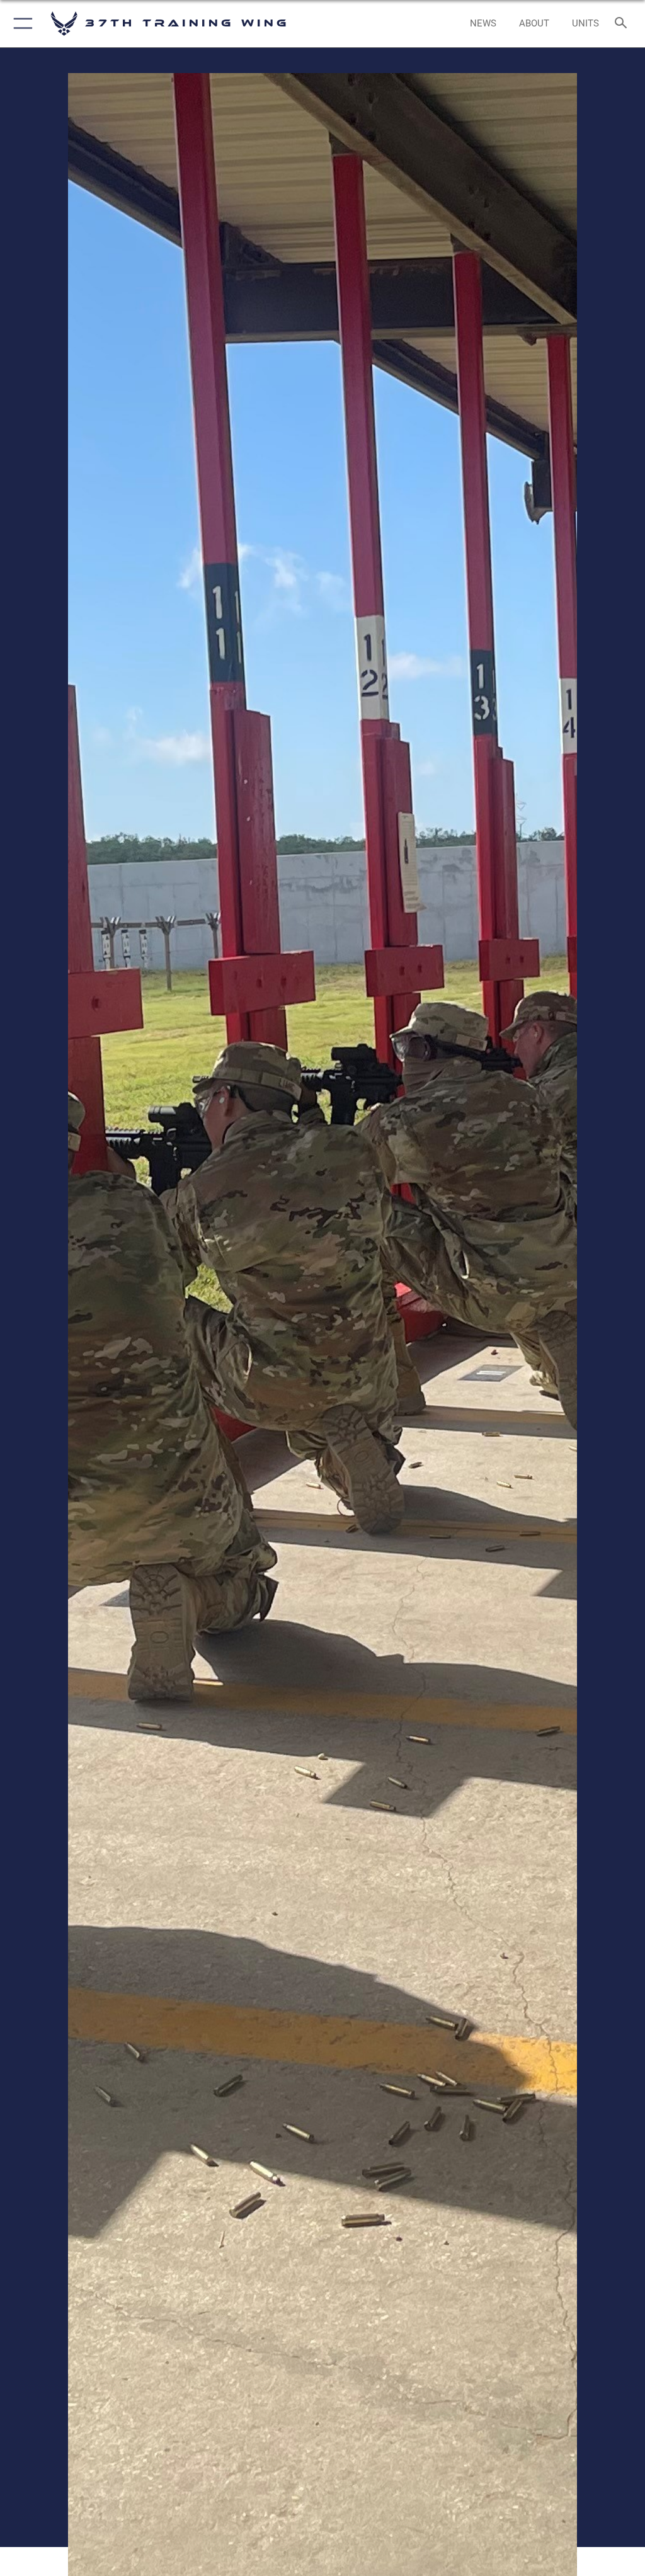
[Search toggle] (623, 24)
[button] (20, 24)
